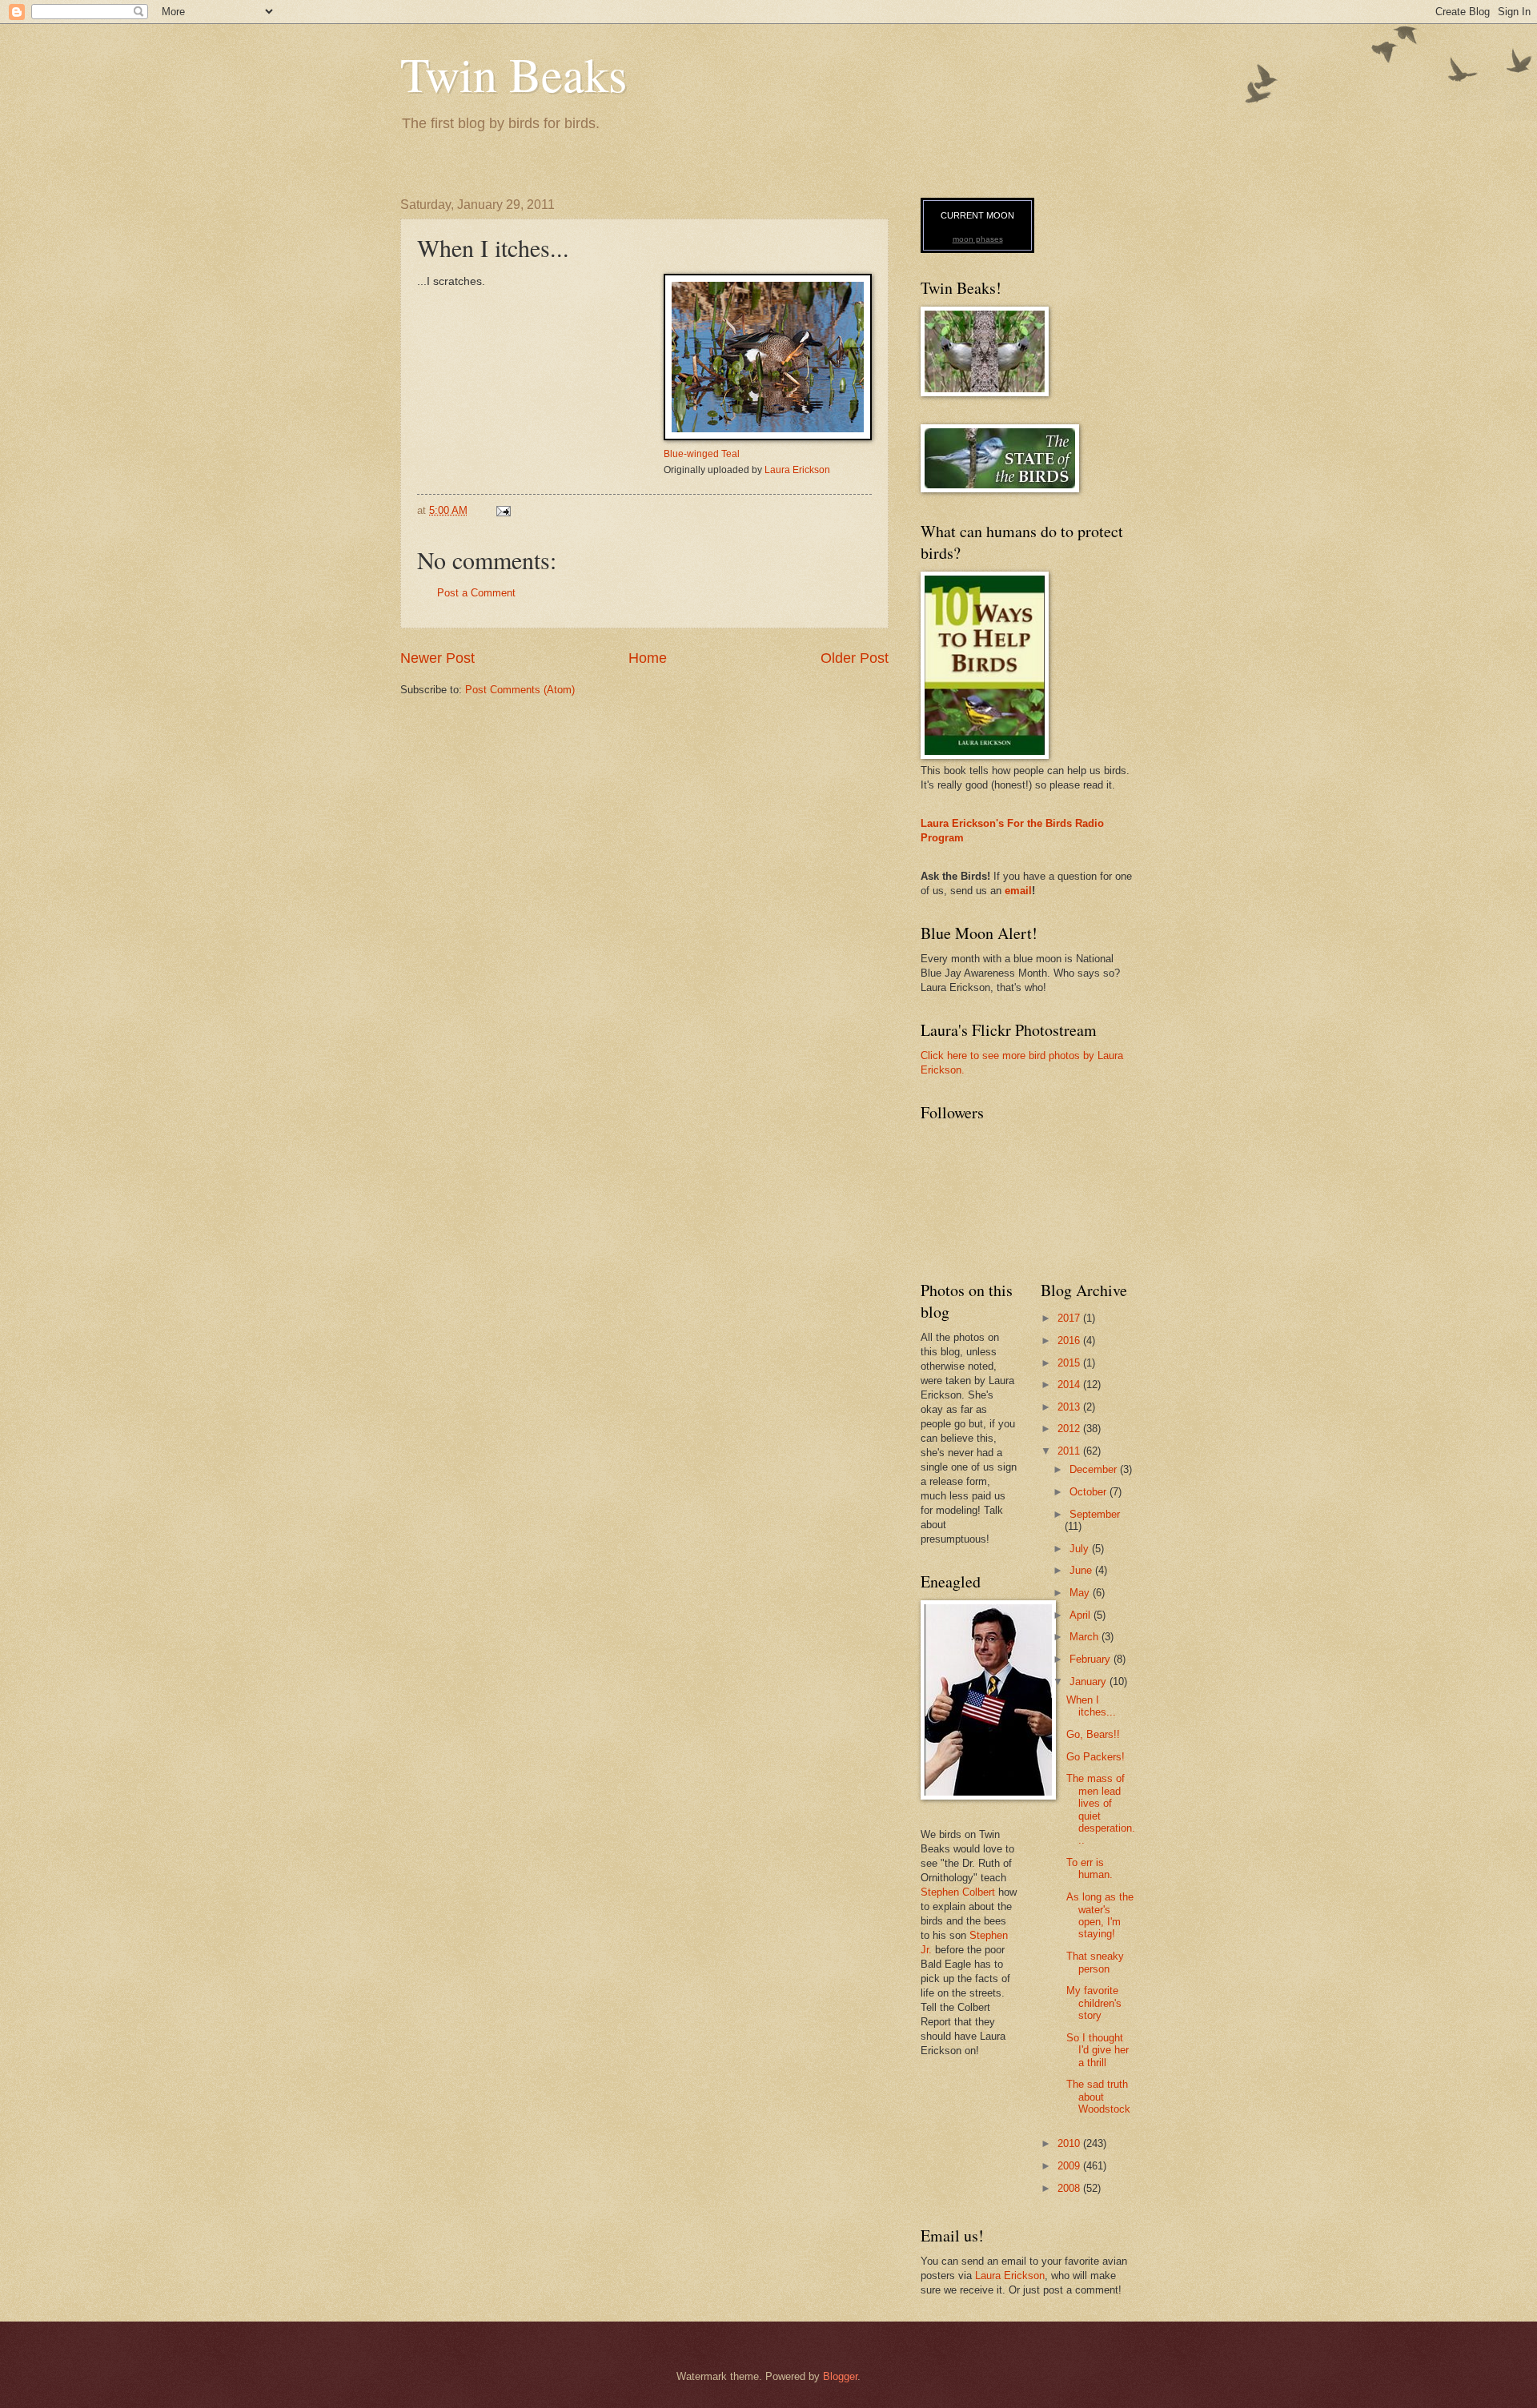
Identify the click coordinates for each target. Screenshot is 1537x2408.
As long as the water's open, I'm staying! (1100, 1915)
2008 (1070, 2188)
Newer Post (437, 658)
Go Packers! (1096, 1757)
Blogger (840, 2376)
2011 (1070, 1451)
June (1082, 1570)
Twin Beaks (514, 74)
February (1092, 1659)
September (1095, 1514)
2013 (1070, 1407)
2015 (1070, 1363)
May (1081, 1593)
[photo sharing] (768, 437)
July (1081, 1549)
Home (648, 658)
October (1090, 1492)
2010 (1070, 2143)
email (1018, 891)
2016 (1070, 1340)
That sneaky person (1095, 1962)
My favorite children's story (1094, 2003)
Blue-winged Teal (702, 454)
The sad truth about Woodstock (1098, 2097)
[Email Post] (503, 510)
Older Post (855, 658)
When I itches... (1091, 1706)
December (1095, 1469)
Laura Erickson (797, 470)
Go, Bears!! (1093, 1734)
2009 (1070, 2166)
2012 (1070, 1429)
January (1090, 1682)
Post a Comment (476, 593)
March (1086, 1637)
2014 (1070, 1385)
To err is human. (1090, 1868)
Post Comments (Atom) (520, 690)
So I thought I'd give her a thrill (1098, 2050)
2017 (1070, 1318)
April (1082, 1615)
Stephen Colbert (958, 1892)
